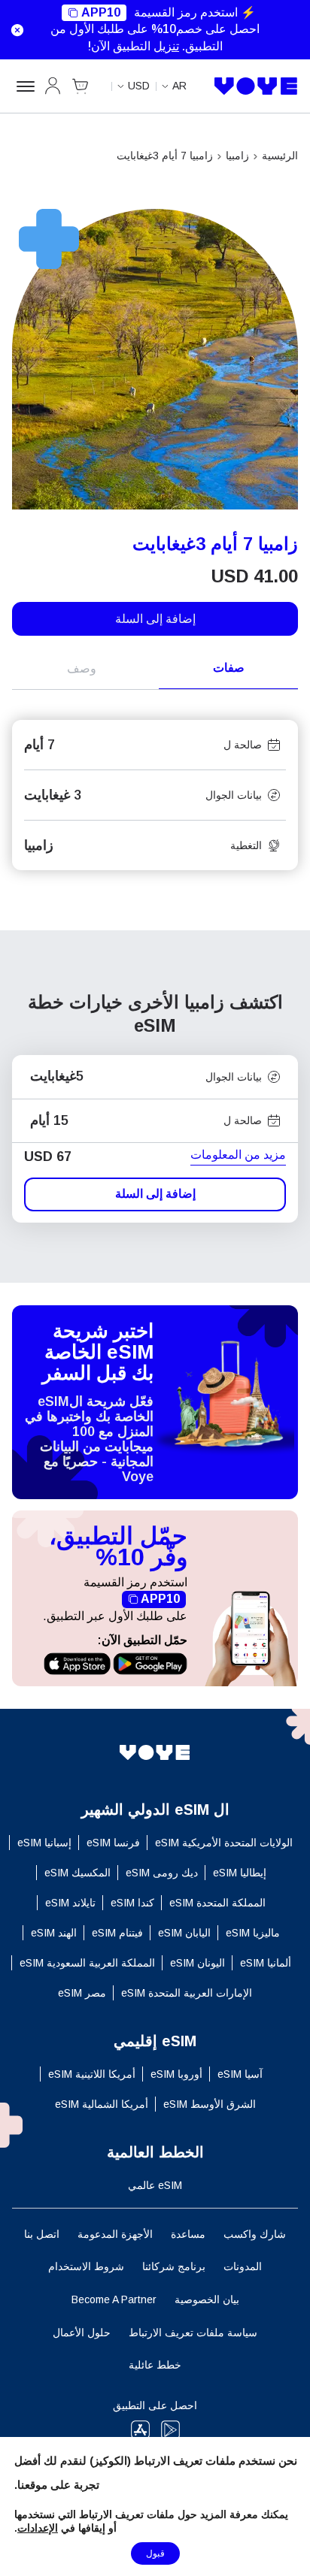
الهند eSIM (54, 1933)
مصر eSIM (82, 1993)
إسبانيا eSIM (44, 1843)
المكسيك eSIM (77, 1873)
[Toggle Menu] (23, 86)
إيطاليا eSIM (240, 1873)
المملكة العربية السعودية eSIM (87, 1963)
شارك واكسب (255, 2234)
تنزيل (166, 46)
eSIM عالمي (155, 2185)
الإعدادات (38, 2528)
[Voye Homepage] (256, 86)
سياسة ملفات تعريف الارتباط (193, 2333)
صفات (229, 668)
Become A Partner (114, 2299)
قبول (155, 2553)
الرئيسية (280, 156)
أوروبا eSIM (176, 2074)
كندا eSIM (132, 1903)
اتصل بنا (42, 2234)
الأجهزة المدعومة (115, 2234)
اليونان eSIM (198, 1963)
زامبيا (237, 156)
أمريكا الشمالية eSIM (102, 2104)
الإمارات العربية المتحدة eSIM (187, 1993)
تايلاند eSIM (70, 1903)
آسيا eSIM (240, 2074)
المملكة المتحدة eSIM (217, 1903)
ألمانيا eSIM (266, 1963)
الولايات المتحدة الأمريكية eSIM (224, 1843)
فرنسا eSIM (113, 1843)
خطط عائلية (155, 2365)
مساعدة (188, 2234)
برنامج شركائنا (174, 2266)
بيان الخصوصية (207, 2299)
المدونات (243, 2266)
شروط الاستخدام (86, 2266)
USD (139, 86)
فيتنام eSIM (117, 1933)
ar (179, 86)
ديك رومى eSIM (162, 1873)
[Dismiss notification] (15, 30)
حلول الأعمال (82, 2333)
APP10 (101, 12)
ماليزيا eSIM (253, 1933)
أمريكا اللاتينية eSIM (92, 2074)
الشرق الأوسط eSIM (210, 2104)
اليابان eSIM (184, 1933)
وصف (82, 668)
